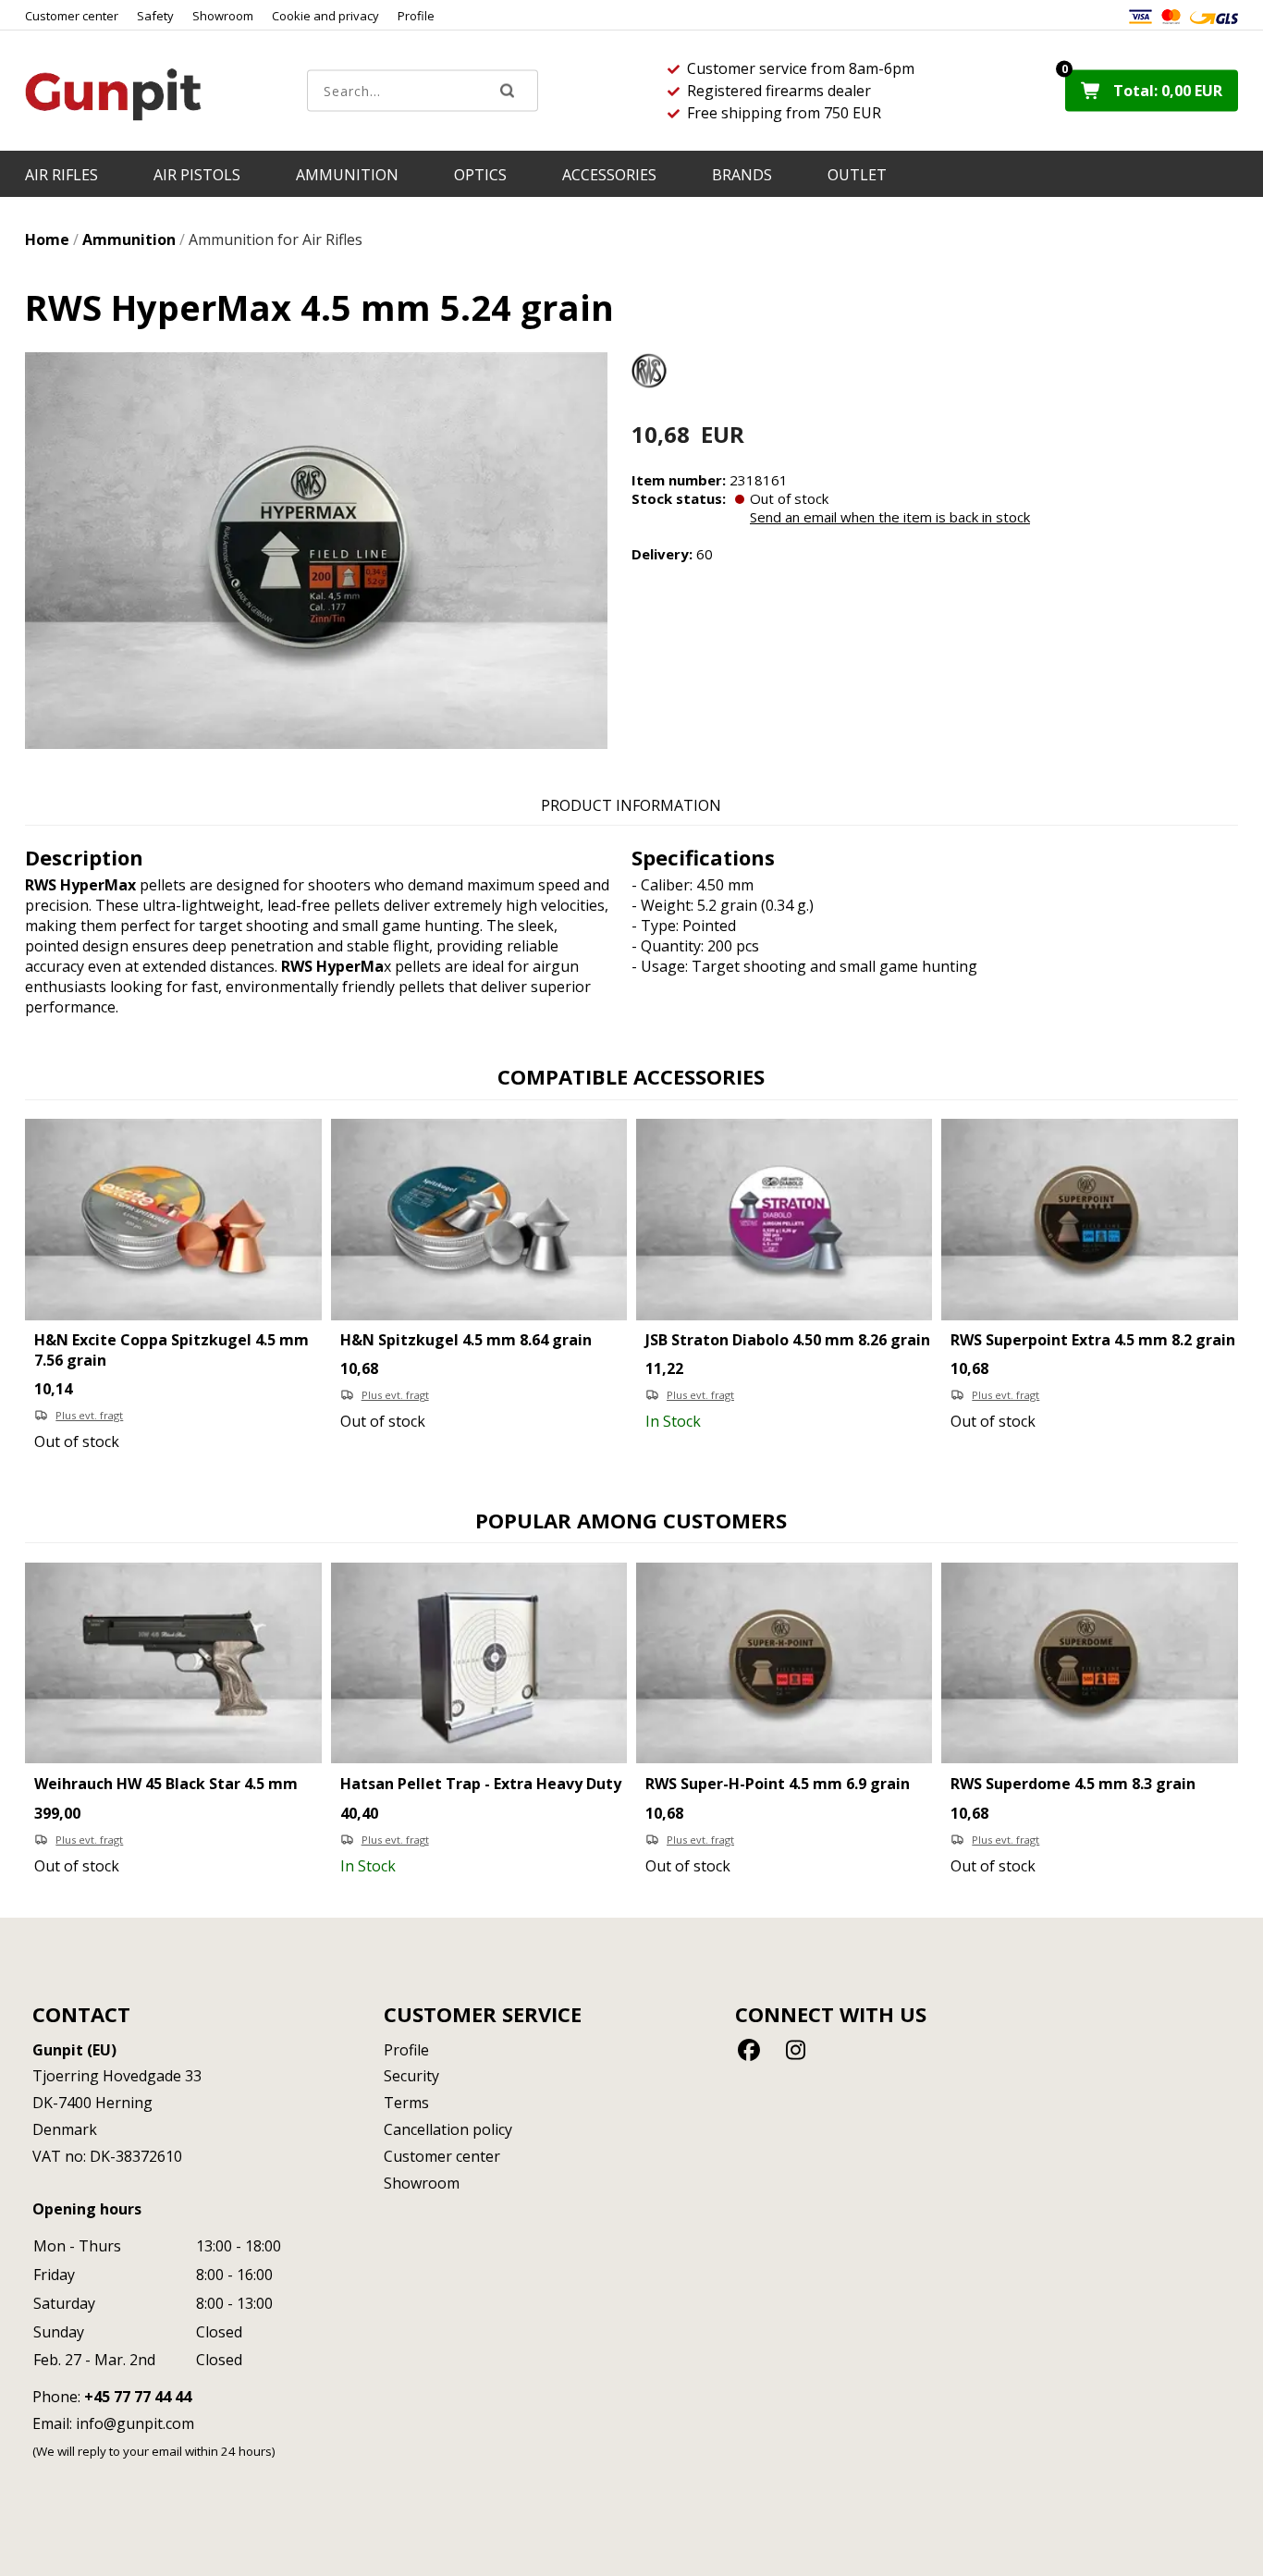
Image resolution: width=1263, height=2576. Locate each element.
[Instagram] (796, 2049)
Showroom (223, 16)
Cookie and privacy (325, 16)
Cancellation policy (448, 2129)
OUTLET (857, 175)
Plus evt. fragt (89, 1415)
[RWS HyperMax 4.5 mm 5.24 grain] (316, 551)
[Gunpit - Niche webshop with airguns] (113, 94)
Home (47, 239)
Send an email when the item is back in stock (890, 517)
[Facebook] (752, 2049)
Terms (406, 2103)
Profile (416, 16)
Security (411, 2076)
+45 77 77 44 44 (138, 2397)
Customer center (72, 16)
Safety (155, 16)
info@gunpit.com (135, 2423)
